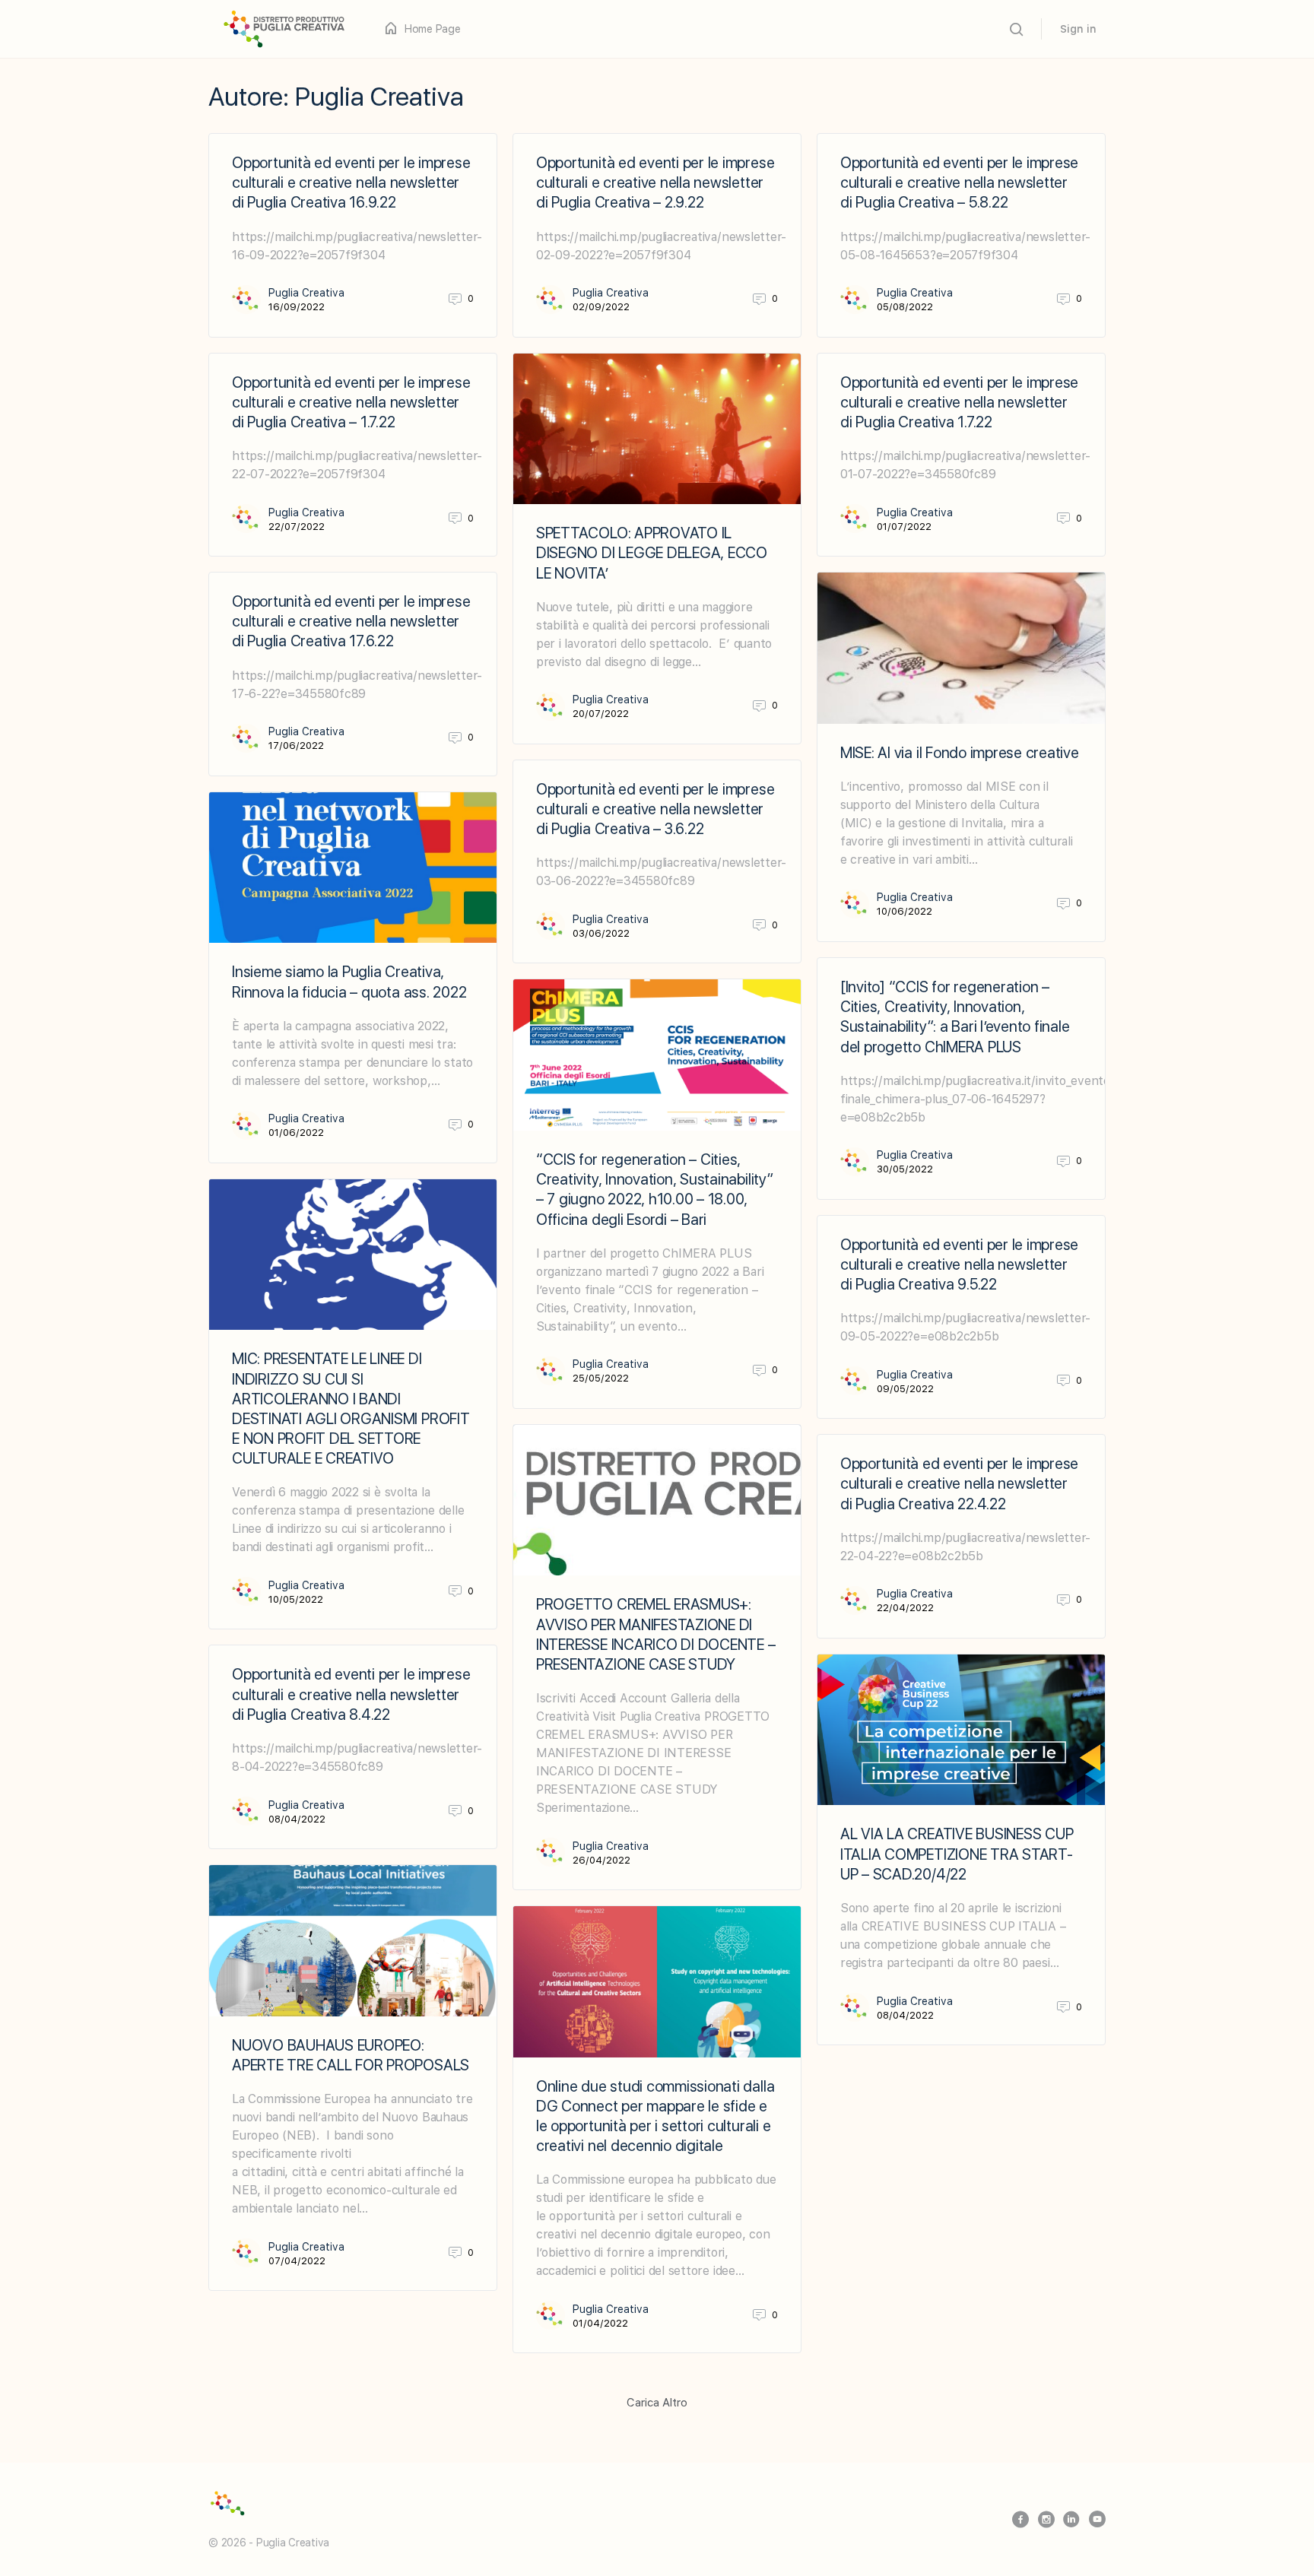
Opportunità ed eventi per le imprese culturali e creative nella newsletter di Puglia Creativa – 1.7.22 (351, 402)
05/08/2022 (905, 307)
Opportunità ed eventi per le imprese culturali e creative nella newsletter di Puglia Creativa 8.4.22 (351, 1694)
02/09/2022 (601, 307)
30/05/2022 (905, 1169)
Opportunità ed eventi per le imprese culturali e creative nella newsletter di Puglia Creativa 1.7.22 (959, 402)
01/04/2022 (600, 2323)
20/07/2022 (601, 714)
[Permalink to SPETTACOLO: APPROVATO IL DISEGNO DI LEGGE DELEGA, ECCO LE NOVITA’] (657, 429)
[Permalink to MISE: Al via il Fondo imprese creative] (961, 648)
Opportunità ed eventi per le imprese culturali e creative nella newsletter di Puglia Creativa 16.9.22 (351, 182)
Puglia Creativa (306, 293)
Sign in (1078, 29)
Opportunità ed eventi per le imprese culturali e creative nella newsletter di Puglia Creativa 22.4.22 (959, 1483)
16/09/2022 (297, 307)
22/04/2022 (905, 1608)
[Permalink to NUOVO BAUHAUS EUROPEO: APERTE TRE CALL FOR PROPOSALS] (353, 1941)
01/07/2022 (904, 527)
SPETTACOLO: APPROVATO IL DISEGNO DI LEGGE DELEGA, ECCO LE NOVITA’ (652, 553)
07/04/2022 (297, 2261)
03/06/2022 (601, 933)
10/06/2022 (905, 911)
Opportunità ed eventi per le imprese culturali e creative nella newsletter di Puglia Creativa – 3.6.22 (655, 809)
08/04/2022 (297, 1819)
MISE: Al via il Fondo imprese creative (960, 753)
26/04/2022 (601, 1860)
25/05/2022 (601, 1378)
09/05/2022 (905, 1389)
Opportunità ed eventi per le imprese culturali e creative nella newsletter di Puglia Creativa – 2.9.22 (655, 182)
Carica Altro (657, 2403)
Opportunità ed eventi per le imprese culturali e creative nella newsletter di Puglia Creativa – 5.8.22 (959, 182)
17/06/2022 (296, 746)
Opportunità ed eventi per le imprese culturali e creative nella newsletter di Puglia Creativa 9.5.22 (959, 1264)
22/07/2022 (297, 527)
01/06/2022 (296, 1133)
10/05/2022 (296, 1599)
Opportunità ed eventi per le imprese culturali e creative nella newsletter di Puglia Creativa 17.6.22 (351, 621)
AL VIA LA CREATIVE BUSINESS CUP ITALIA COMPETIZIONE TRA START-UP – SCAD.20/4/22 (957, 1854)
